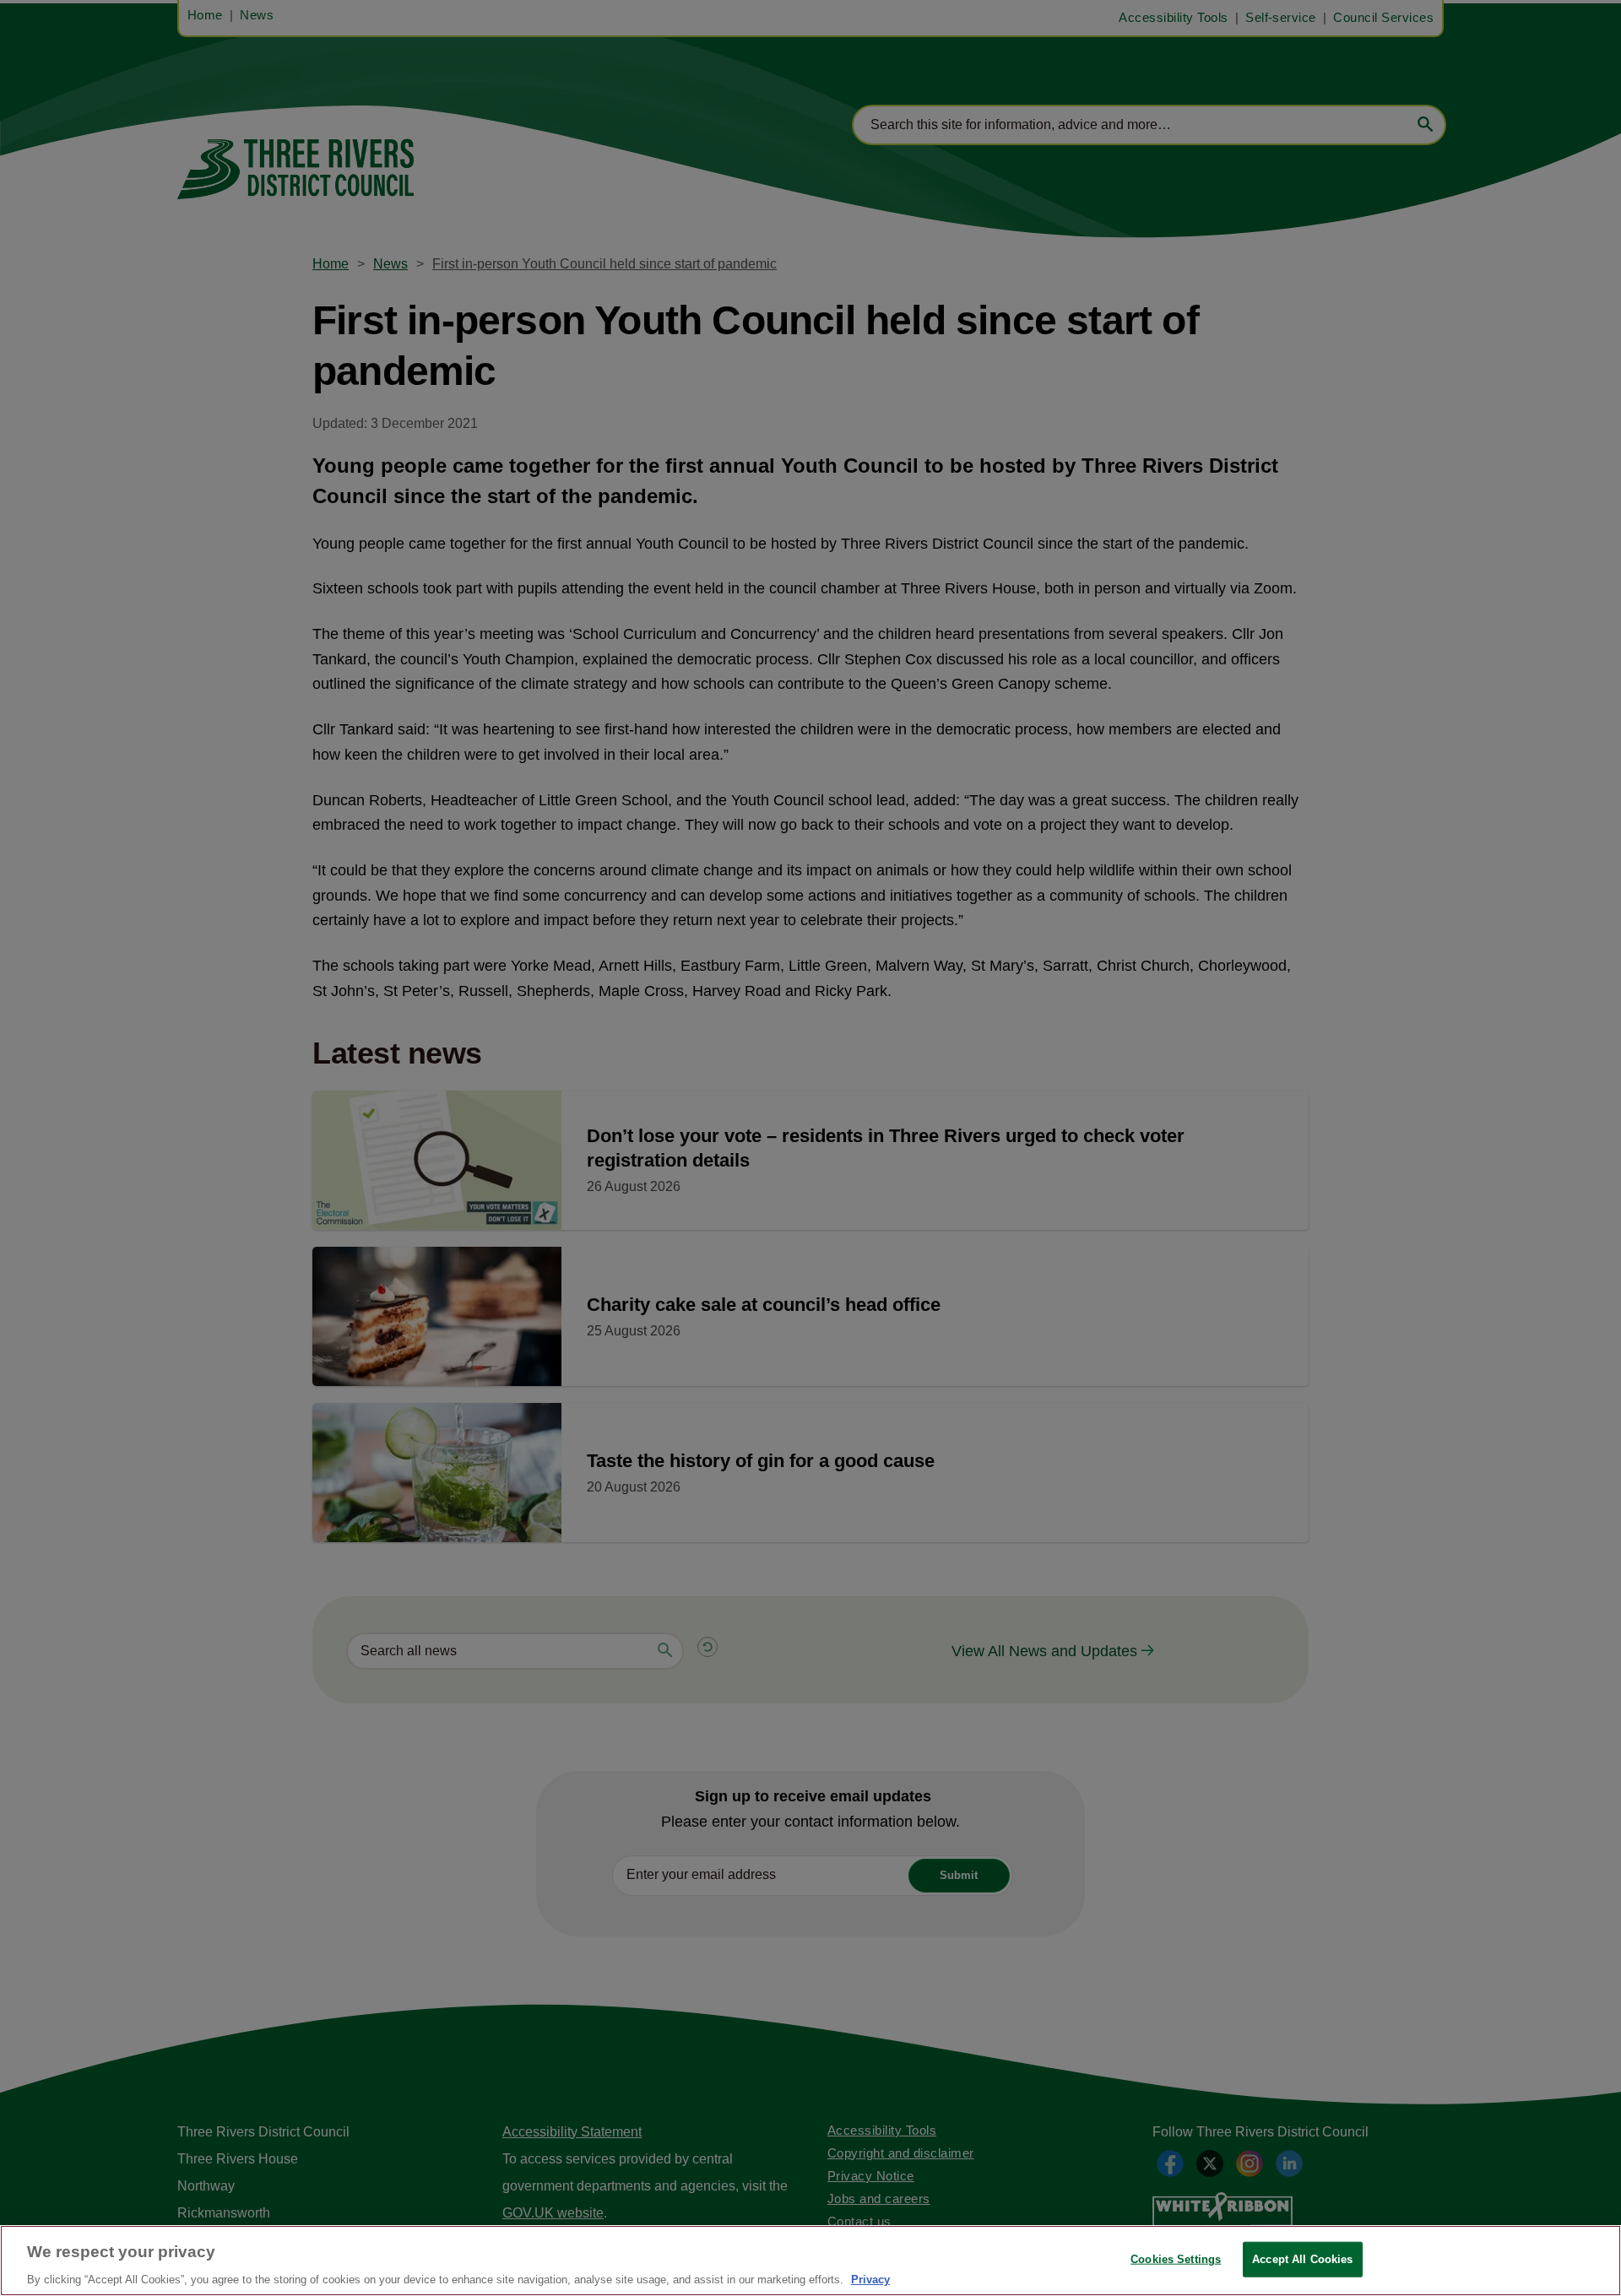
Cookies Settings (1176, 2258)
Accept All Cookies (1302, 2258)
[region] (810, 2261)
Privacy (870, 2279)
